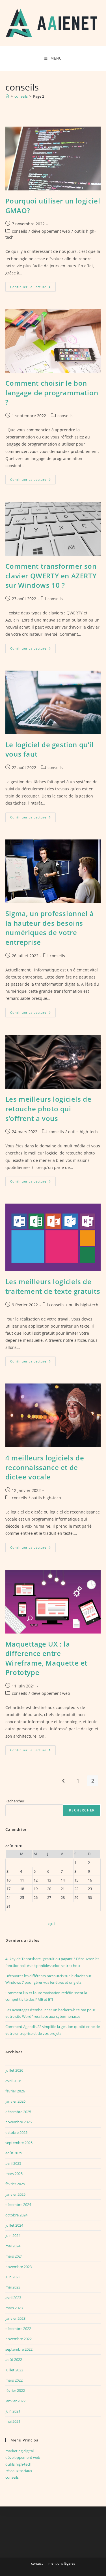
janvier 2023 (15, 2318)
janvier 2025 (15, 2194)
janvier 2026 (15, 2101)
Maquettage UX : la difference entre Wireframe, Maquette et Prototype (46, 1658)
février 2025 (15, 2184)
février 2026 (15, 2091)
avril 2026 (13, 2081)
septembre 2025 (19, 2143)
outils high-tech (83, 1132)
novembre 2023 (19, 2267)
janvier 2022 (15, 2401)
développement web (51, 231)
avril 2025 (13, 2163)
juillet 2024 (14, 2225)
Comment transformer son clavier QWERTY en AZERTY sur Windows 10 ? (51, 576)
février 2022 (15, 2390)
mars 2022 (14, 2380)
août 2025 (14, 2153)
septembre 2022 (19, 2349)
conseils (20, 231)
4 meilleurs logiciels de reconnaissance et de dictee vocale (45, 1467)
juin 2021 (13, 2411)
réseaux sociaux (19, 2471)
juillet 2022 (14, 2370)
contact (37, 2563)
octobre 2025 (16, 2132)
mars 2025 (14, 2174)
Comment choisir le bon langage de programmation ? (52, 392)
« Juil (51, 1924)
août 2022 (14, 2359)
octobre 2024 (16, 2215)
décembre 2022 (18, 2329)
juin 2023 (13, 2277)
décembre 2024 (18, 2205)
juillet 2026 (14, 2070)
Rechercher (15, 1801)
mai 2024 (13, 2246)
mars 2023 (14, 2308)
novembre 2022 (19, 2339)
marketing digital (20, 2451)
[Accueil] (7, 96)
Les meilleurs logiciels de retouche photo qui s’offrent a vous (48, 1109)
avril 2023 (13, 2298)
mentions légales (62, 2563)
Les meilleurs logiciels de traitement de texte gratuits (53, 1286)
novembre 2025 (19, 2122)
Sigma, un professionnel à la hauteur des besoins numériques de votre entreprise (50, 928)
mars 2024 (14, 2256)
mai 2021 (13, 2421)
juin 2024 (13, 2235)
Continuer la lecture (33, 288)
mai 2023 (13, 2287)
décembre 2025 (18, 2112)
